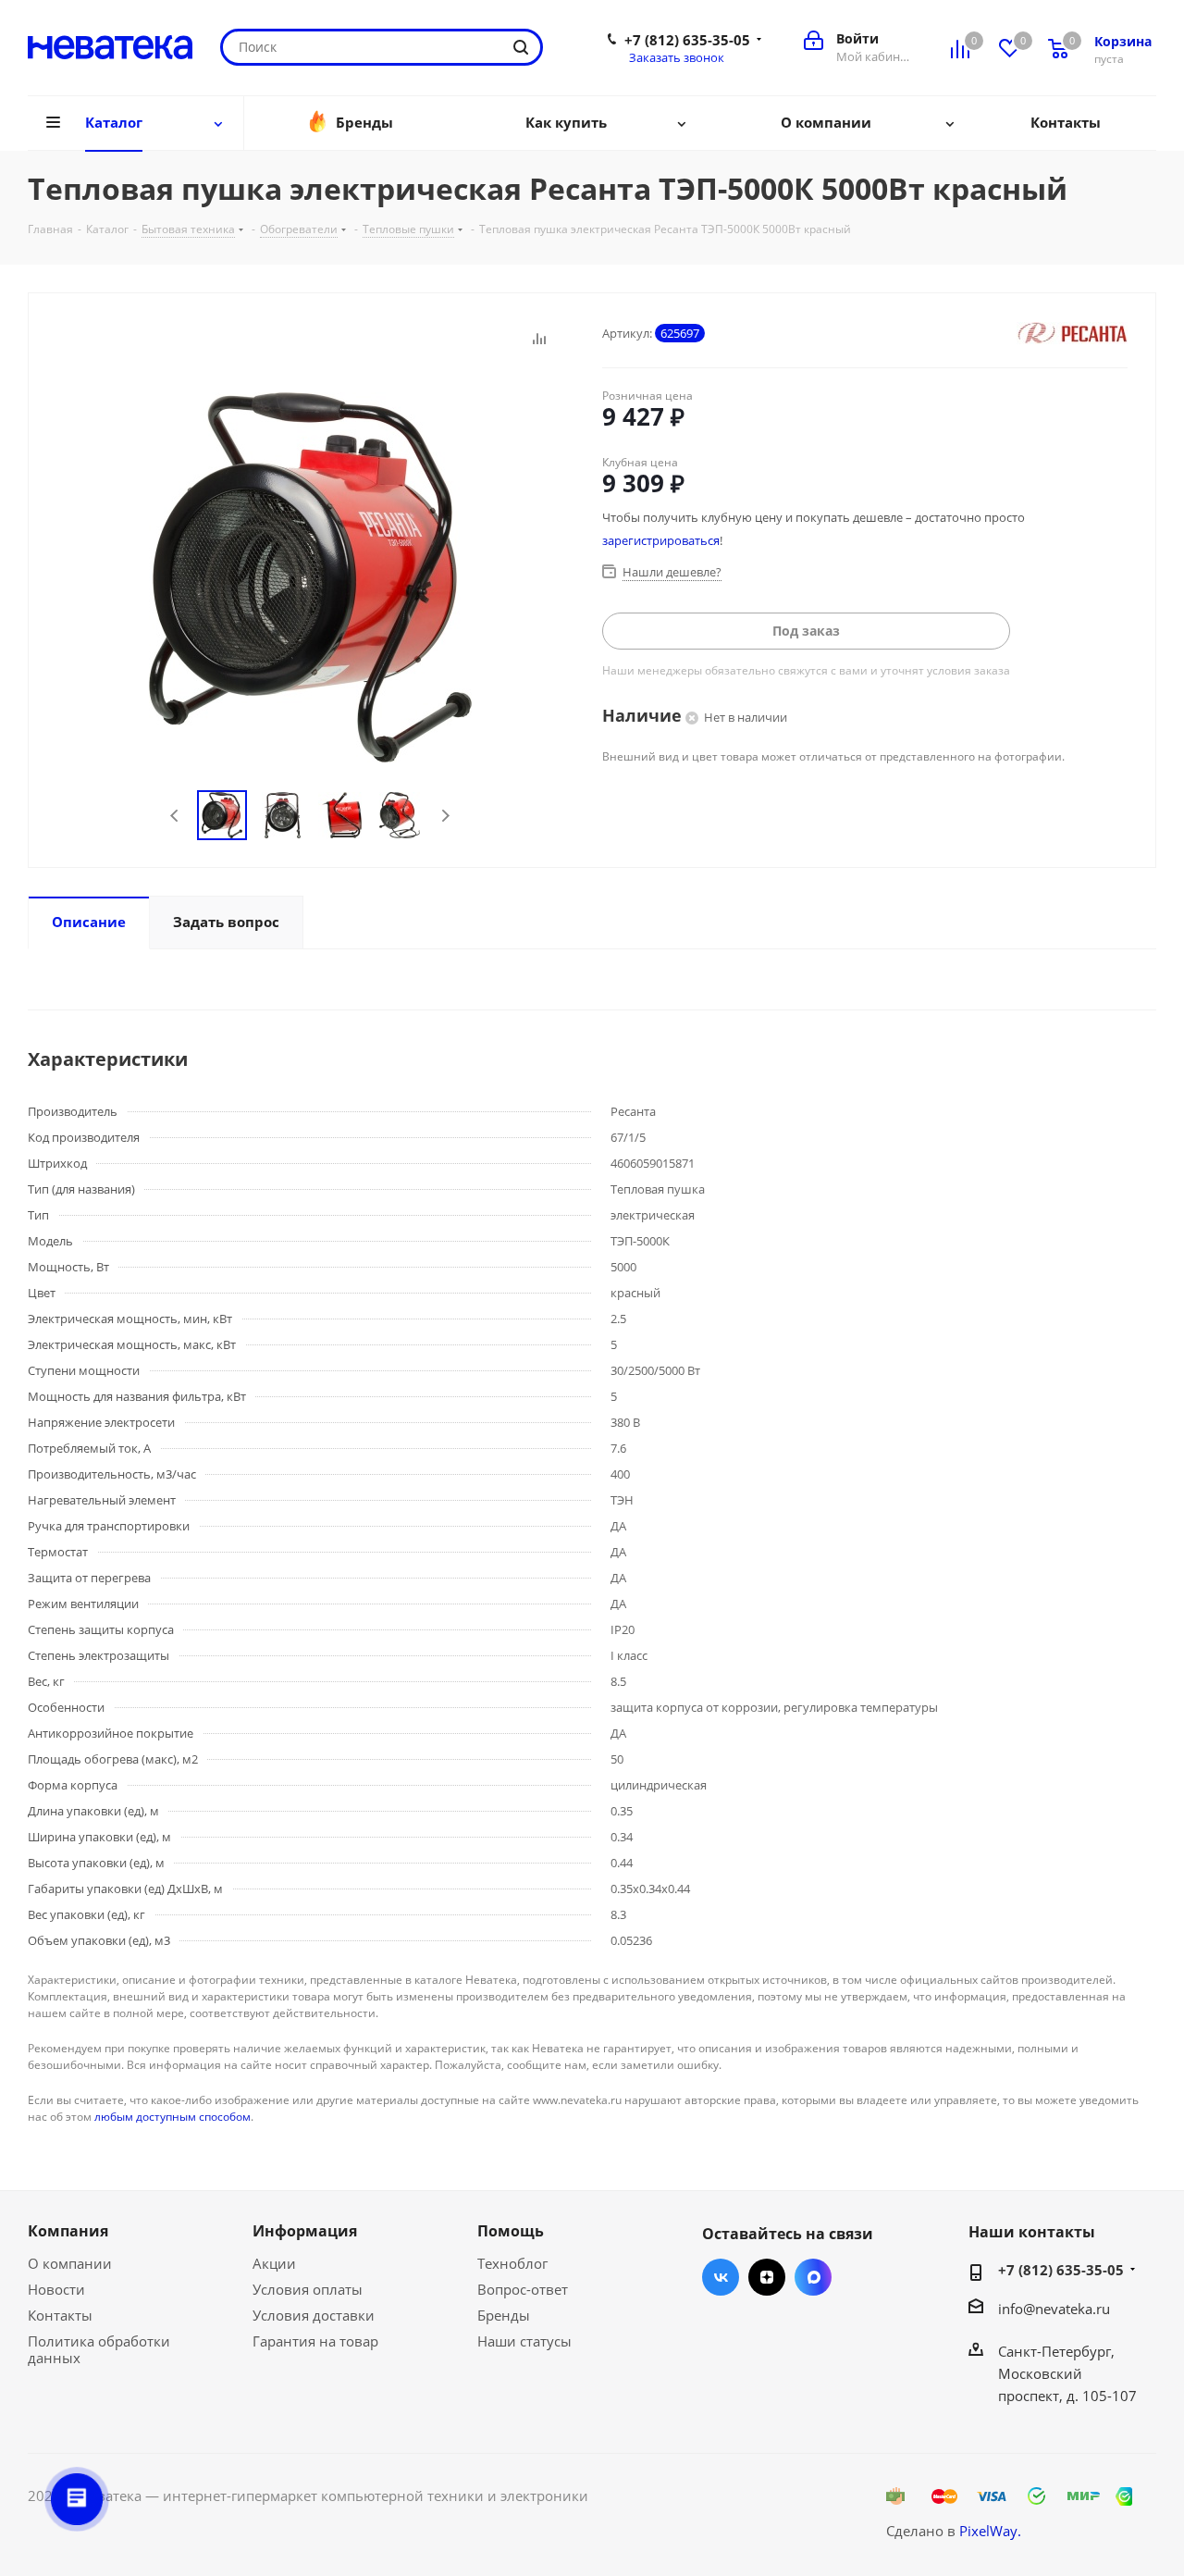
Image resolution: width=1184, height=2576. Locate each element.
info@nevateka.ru (1054, 2309)
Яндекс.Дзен (767, 2277)
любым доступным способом (173, 2117)
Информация (305, 2231)
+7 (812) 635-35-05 (687, 40)
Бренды (504, 2315)
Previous (175, 816)
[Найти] (521, 47)
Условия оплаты (308, 2289)
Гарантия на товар (315, 2341)
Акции (274, 2263)
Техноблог (512, 2263)
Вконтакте (721, 2277)
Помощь (511, 2231)
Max (813, 2277)
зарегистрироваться (661, 540)
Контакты (60, 2315)
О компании (70, 2263)
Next (445, 816)
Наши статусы (524, 2341)
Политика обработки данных (99, 2349)
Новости (56, 2289)
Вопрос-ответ (523, 2289)
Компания (68, 2231)
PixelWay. (990, 2531)
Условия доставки (314, 2315)
